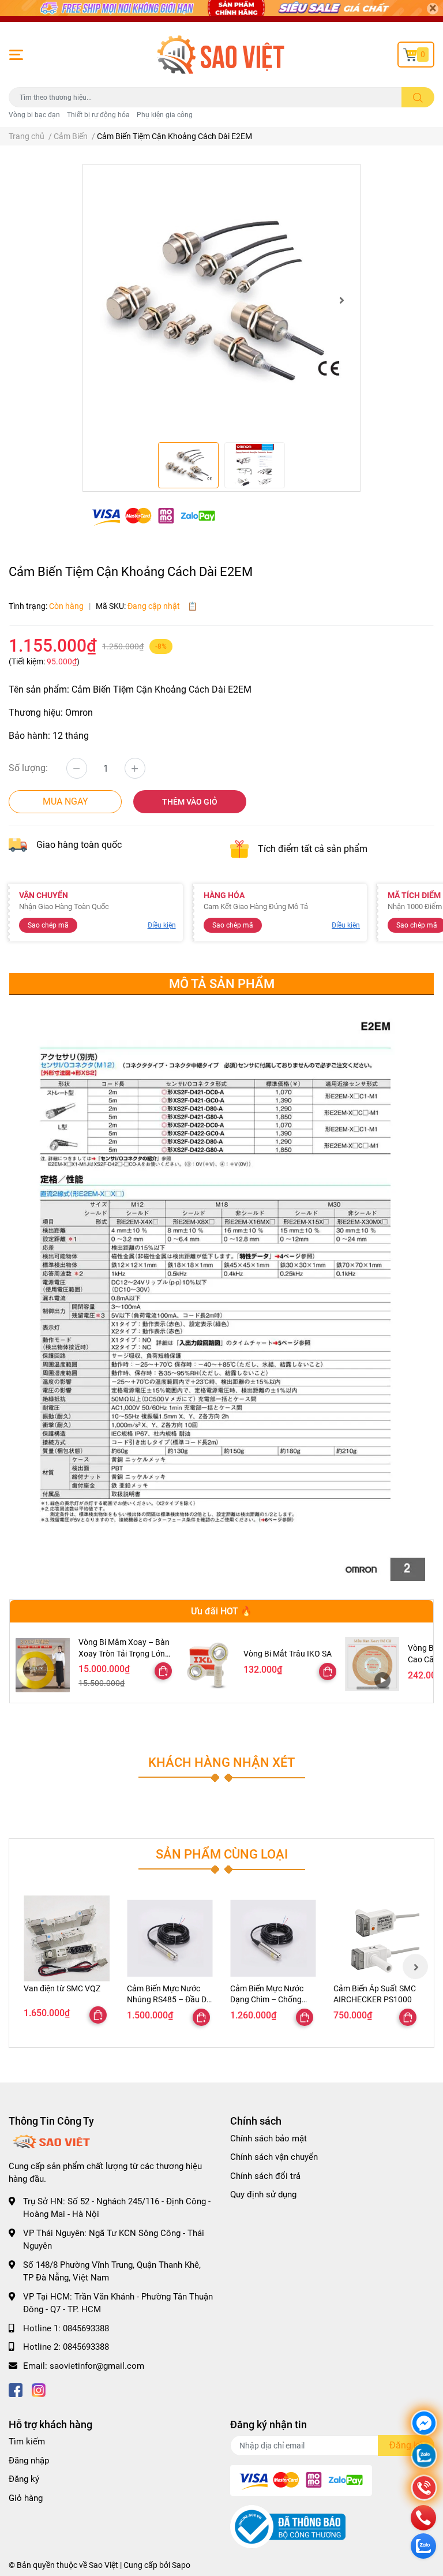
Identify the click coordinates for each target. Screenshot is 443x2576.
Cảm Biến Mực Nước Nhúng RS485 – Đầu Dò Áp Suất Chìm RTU (169, 2000)
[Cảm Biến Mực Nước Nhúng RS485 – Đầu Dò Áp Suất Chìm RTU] (170, 1938)
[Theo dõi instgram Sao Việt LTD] (39, 2389)
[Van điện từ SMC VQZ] (67, 1938)
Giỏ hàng (26, 2498)
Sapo (181, 2565)
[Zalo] (424, 2457)
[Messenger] (424, 2424)
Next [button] (341, 300)
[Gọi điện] (424, 2489)
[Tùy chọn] (163, 1671)
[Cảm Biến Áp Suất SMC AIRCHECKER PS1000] (376, 1938)
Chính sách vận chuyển (274, 2157)
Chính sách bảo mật (269, 2138)
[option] (221, 300)
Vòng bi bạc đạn (34, 115)
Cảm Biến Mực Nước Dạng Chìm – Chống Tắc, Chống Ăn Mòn (267, 2000)
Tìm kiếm (27, 2442)
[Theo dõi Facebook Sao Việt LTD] (16, 2389)
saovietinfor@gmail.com (97, 2366)
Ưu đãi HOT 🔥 (221, 1611)
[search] (418, 97)
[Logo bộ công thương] (288, 2526)
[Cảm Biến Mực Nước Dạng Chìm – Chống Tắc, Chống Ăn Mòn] (273, 1938)
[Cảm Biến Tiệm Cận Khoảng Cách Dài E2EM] (221, 300)
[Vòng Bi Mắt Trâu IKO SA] (208, 1664)
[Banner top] (221, 11)
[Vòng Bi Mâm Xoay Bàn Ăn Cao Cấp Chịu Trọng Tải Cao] (372, 1664)
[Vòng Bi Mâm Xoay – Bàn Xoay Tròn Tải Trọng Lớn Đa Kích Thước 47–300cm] (43, 1665)
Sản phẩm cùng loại (222, 1854)
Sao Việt (104, 2565)
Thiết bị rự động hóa (98, 115)
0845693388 (86, 2328)
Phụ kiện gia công (165, 115)
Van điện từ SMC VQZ (62, 1988)
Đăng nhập (29, 2461)
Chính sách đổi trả (265, 2176)
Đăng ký (24, 2479)
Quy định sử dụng (263, 2194)
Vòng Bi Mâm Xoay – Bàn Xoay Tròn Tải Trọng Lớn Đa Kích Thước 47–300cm (125, 1653)
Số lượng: (28, 768)
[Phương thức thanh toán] (153, 516)
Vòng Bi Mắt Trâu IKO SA (288, 1654)
